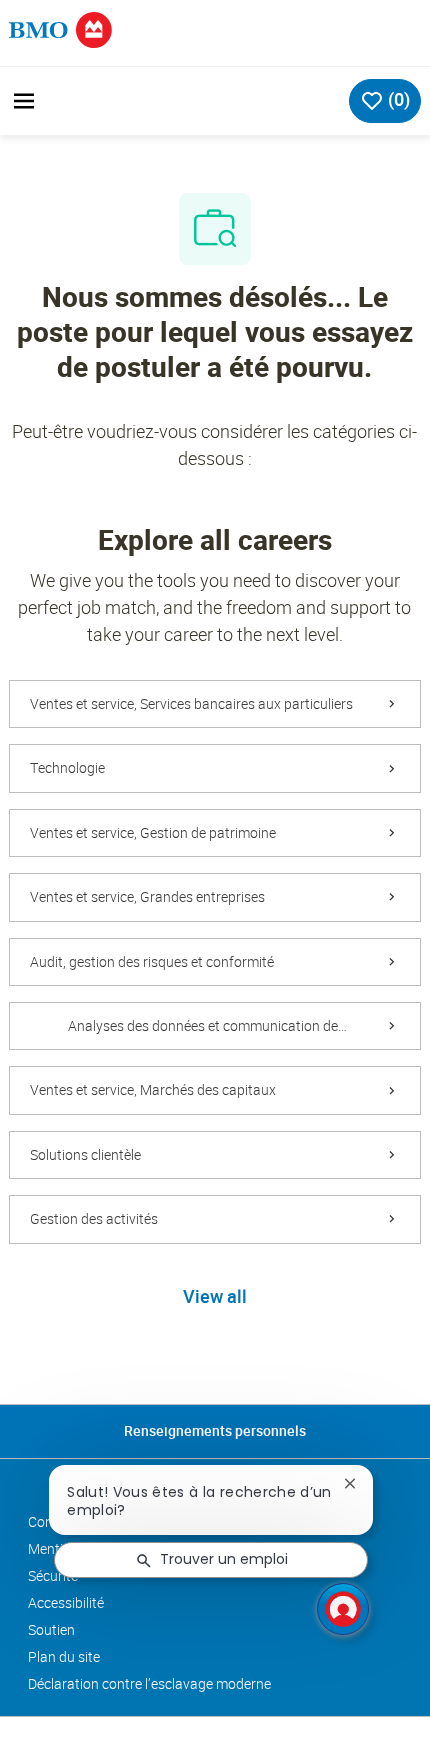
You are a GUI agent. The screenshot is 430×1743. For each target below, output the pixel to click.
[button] (215, 1298)
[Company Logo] (61, 28)
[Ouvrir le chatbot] (343, 1609)
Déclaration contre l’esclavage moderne (149, 1684)
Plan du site (64, 1657)
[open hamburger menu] (24, 101)
